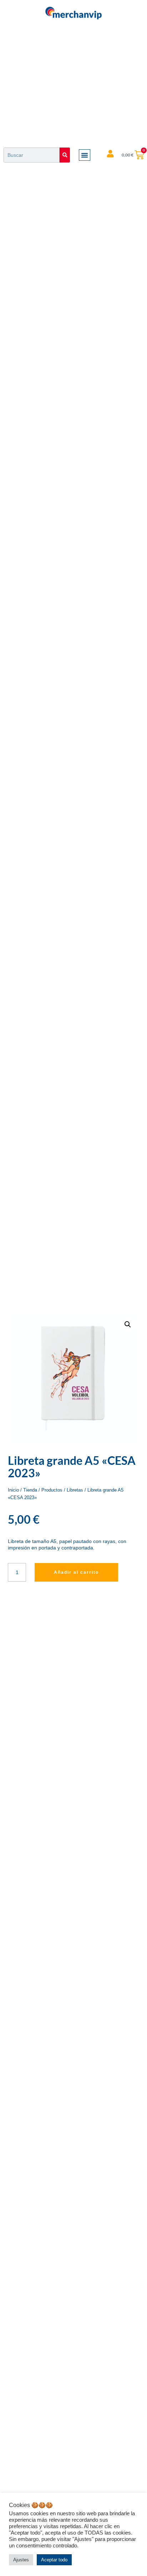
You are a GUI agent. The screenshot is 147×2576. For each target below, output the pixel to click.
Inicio (13, 1490)
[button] (85, 155)
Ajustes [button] (21, 2560)
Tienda (30, 1490)
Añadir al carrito (76, 1572)
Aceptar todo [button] (54, 2560)
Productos (52, 1490)
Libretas (75, 1490)
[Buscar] (65, 155)
